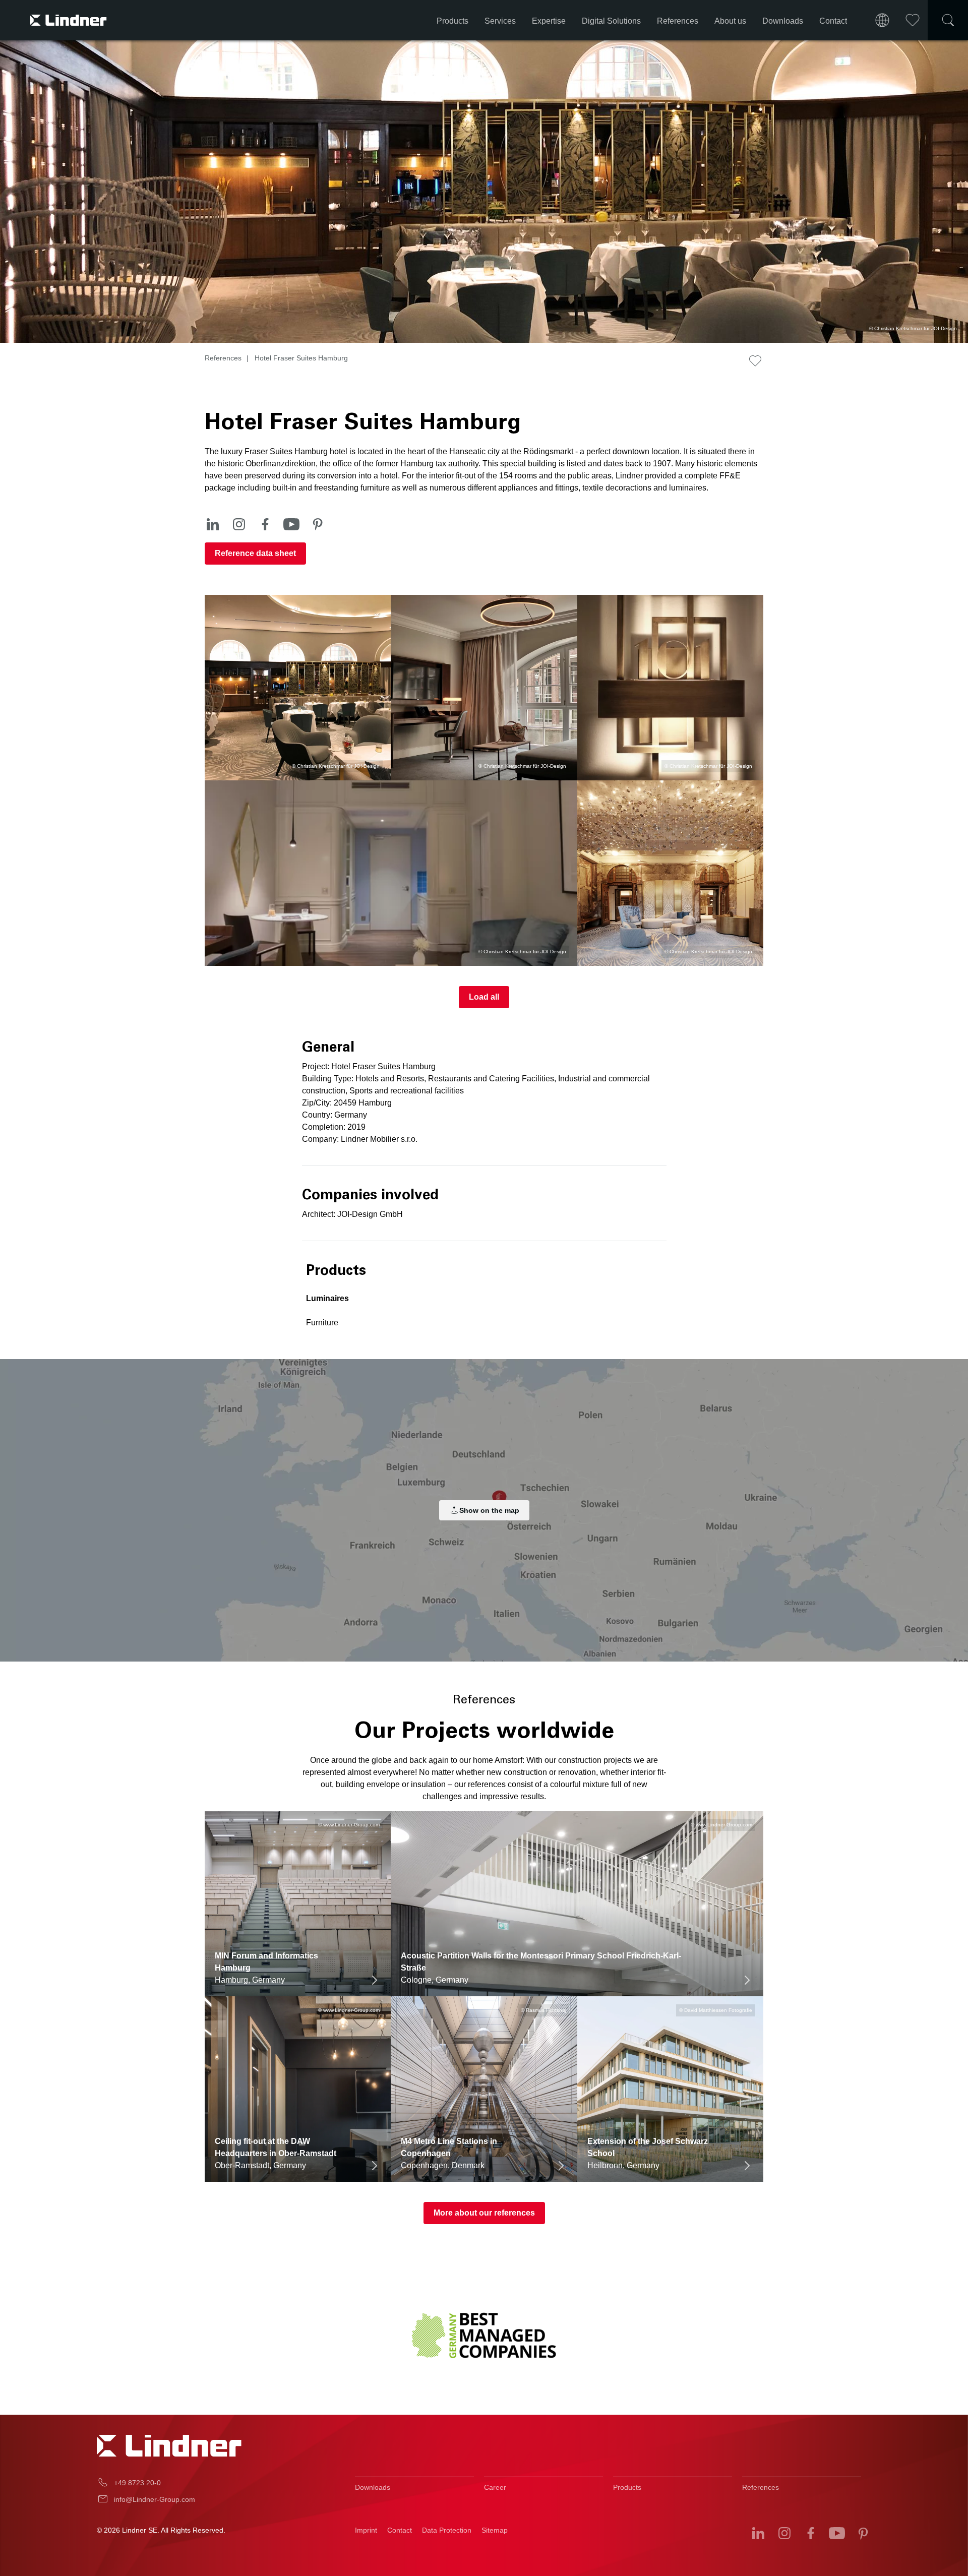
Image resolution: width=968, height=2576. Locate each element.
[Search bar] (948, 20)
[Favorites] (913, 20)
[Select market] (882, 20)
